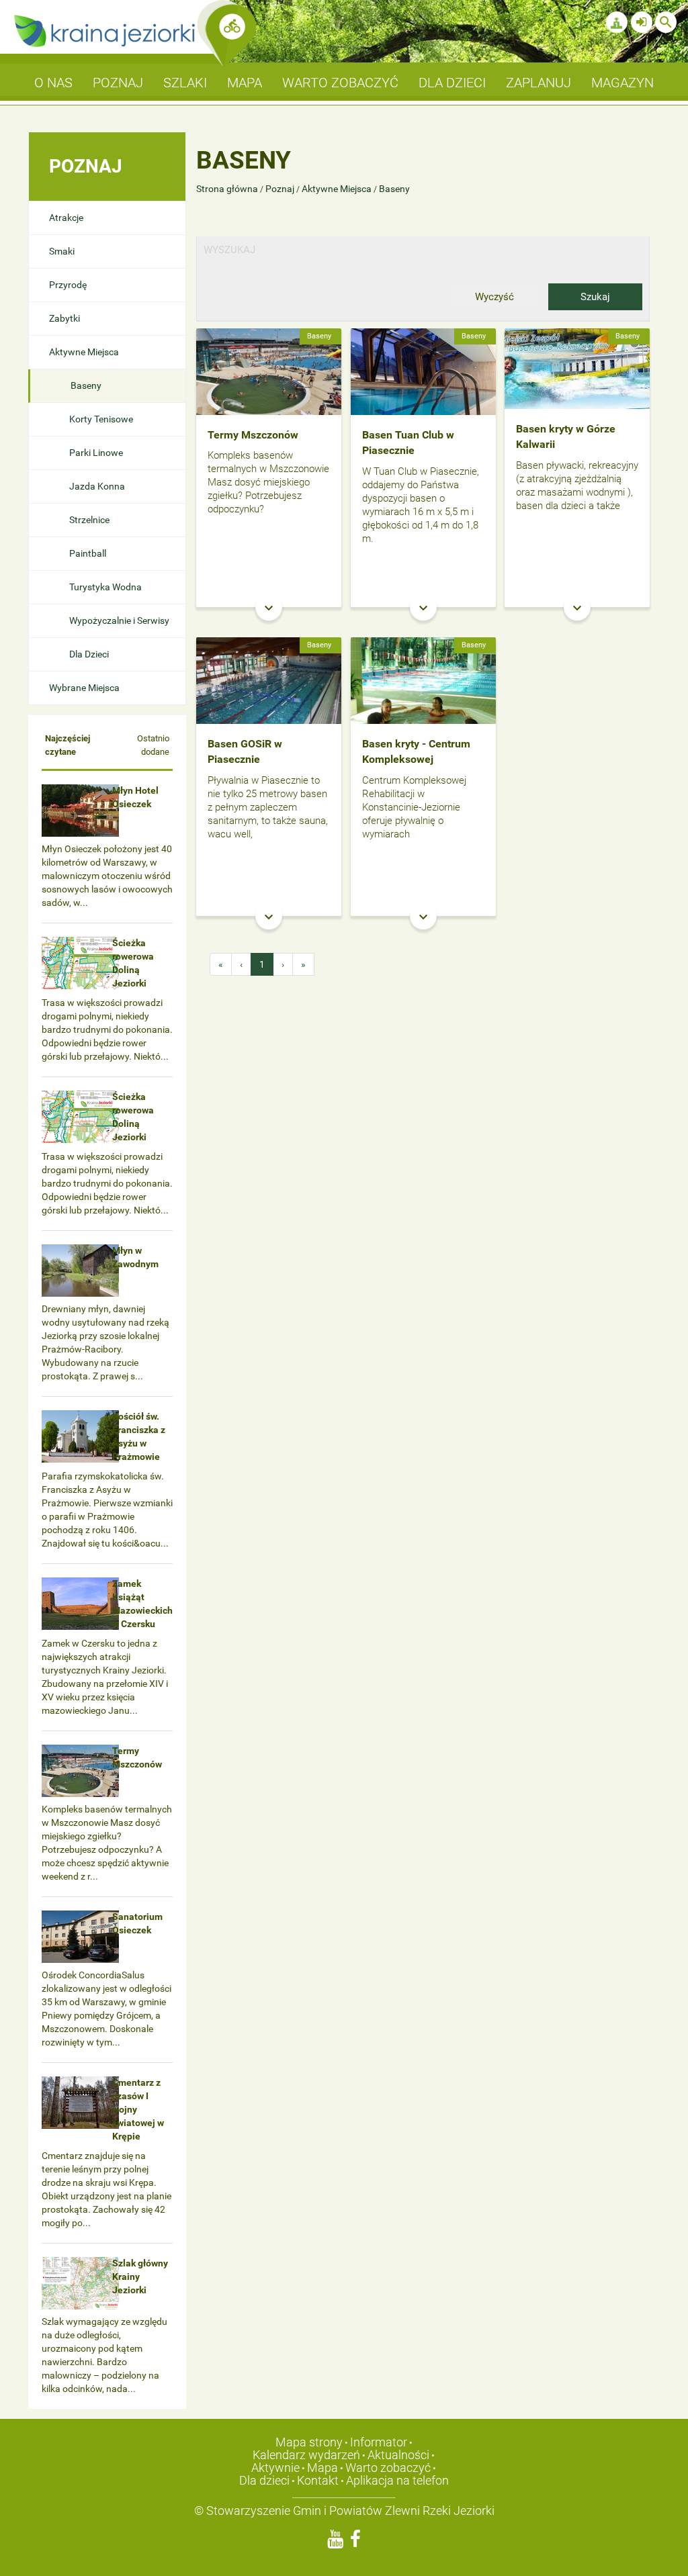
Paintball (88, 553)
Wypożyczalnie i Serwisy (119, 620)
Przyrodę (68, 285)
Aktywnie (275, 2468)
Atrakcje (66, 218)
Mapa (322, 2468)
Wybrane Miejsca (84, 688)
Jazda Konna (97, 486)
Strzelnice (89, 520)
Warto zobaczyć (388, 2468)
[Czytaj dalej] (269, 371)
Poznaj (280, 189)
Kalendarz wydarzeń (306, 2455)
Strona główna (228, 189)
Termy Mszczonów (253, 435)
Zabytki (64, 318)
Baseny (86, 385)
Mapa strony (309, 2442)
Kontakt (318, 2480)
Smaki (62, 251)
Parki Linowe (96, 453)
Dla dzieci (264, 2480)
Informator (379, 2442)
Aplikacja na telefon (397, 2480)
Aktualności (398, 2455)
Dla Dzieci (89, 654)
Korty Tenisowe (101, 419)
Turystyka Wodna (105, 587)
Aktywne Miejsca (84, 352)
